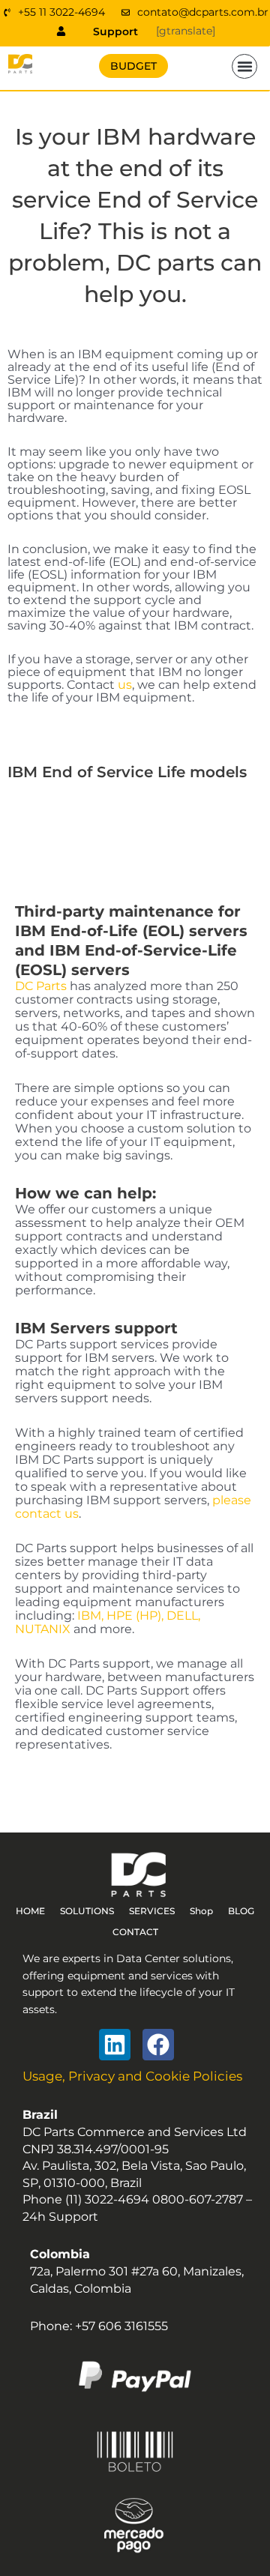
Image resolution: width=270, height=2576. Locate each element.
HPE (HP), (135, 1616)
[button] (244, 67)
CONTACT (135, 1932)
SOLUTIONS (87, 1911)
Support (115, 31)
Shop (201, 1911)
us (125, 685)
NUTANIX (43, 1629)
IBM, (90, 1616)
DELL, (183, 1616)
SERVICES (152, 1911)
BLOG (241, 1911)
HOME (30, 1911)
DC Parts (41, 986)
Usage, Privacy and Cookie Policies (132, 2076)
